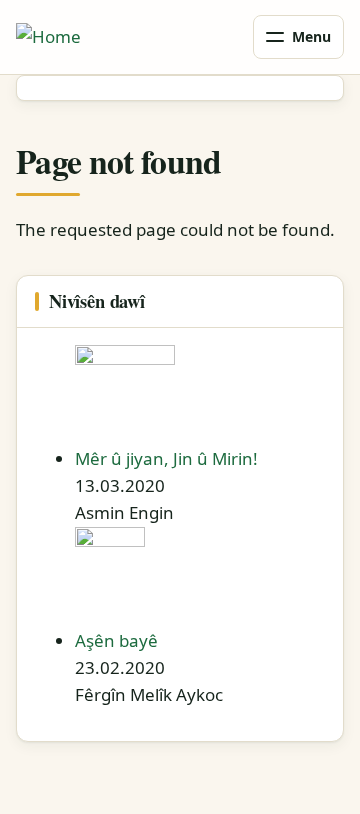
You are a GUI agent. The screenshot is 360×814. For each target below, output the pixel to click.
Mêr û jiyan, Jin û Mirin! (166, 458)
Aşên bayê (116, 640)
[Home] (48, 36)
